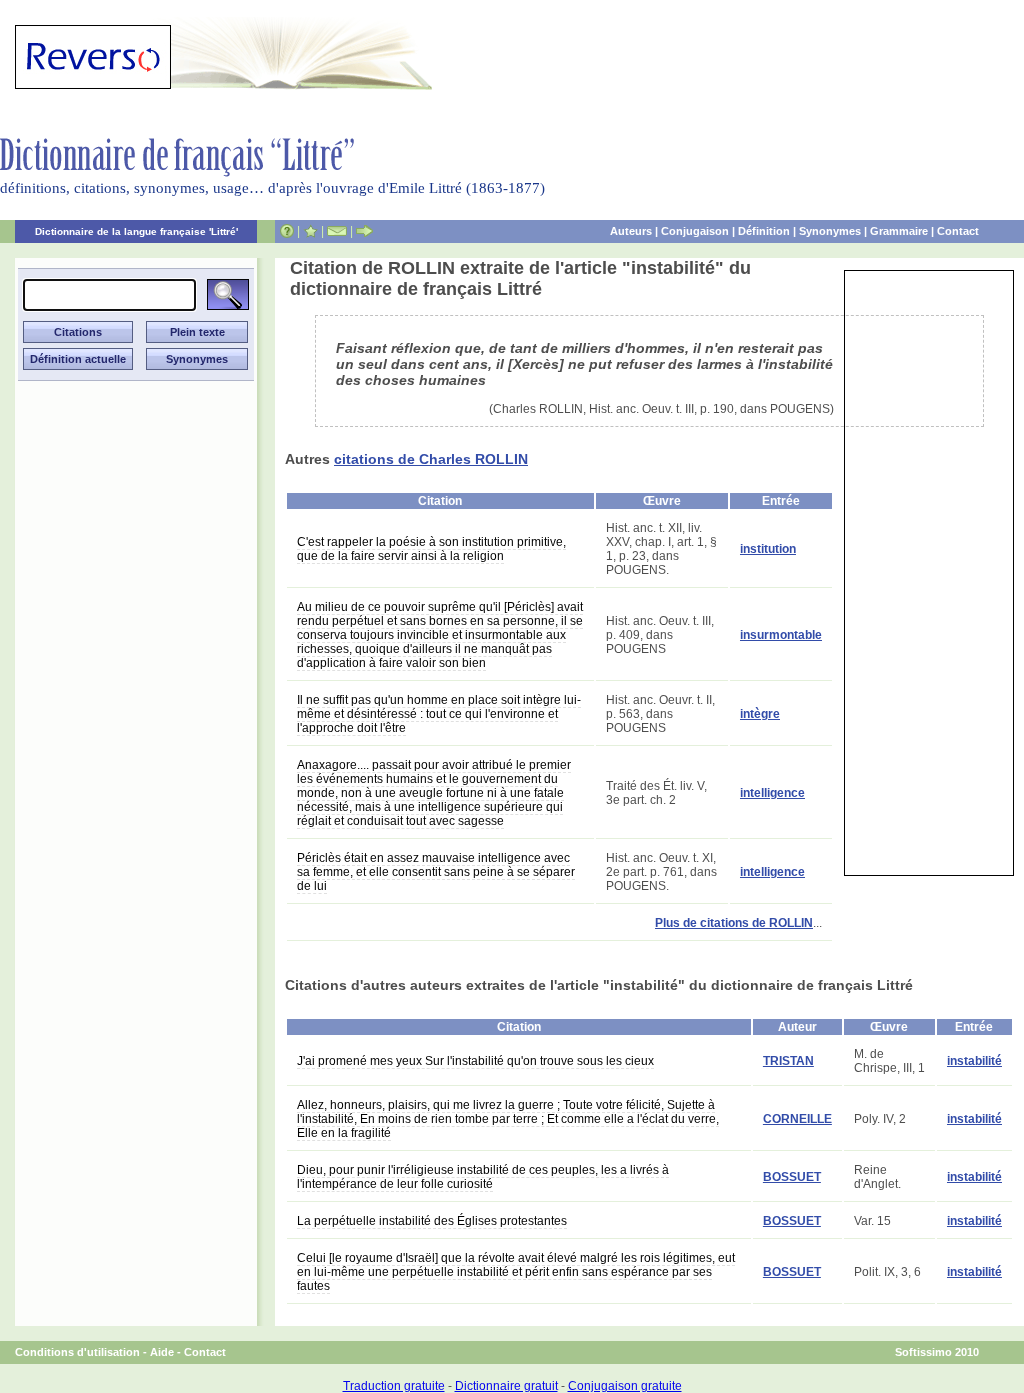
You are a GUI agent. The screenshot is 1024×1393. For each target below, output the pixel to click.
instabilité (974, 1061)
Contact (958, 231)
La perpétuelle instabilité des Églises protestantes (432, 1221)
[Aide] (287, 231)
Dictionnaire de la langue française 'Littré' (136, 231)
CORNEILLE (797, 1119)
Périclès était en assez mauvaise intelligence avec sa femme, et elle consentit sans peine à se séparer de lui (436, 872)
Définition (764, 231)
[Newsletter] (337, 231)
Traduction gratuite (394, 1386)
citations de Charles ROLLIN (431, 459)
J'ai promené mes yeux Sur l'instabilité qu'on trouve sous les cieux (475, 1061)
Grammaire (899, 231)
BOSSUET (792, 1177)
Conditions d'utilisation (77, 1352)
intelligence (772, 793)
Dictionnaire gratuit (506, 1386)
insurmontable (781, 635)
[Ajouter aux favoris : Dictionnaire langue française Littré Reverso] (310, 231)
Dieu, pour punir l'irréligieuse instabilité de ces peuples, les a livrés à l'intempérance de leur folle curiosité (483, 1177)
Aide (162, 1352)
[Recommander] (364, 231)
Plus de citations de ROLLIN (734, 923)
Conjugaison (695, 231)
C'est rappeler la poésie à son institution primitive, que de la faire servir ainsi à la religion (431, 549)
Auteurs (631, 231)
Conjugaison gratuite (625, 1386)
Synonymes (830, 231)
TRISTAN (788, 1061)
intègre (760, 714)
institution (768, 549)
